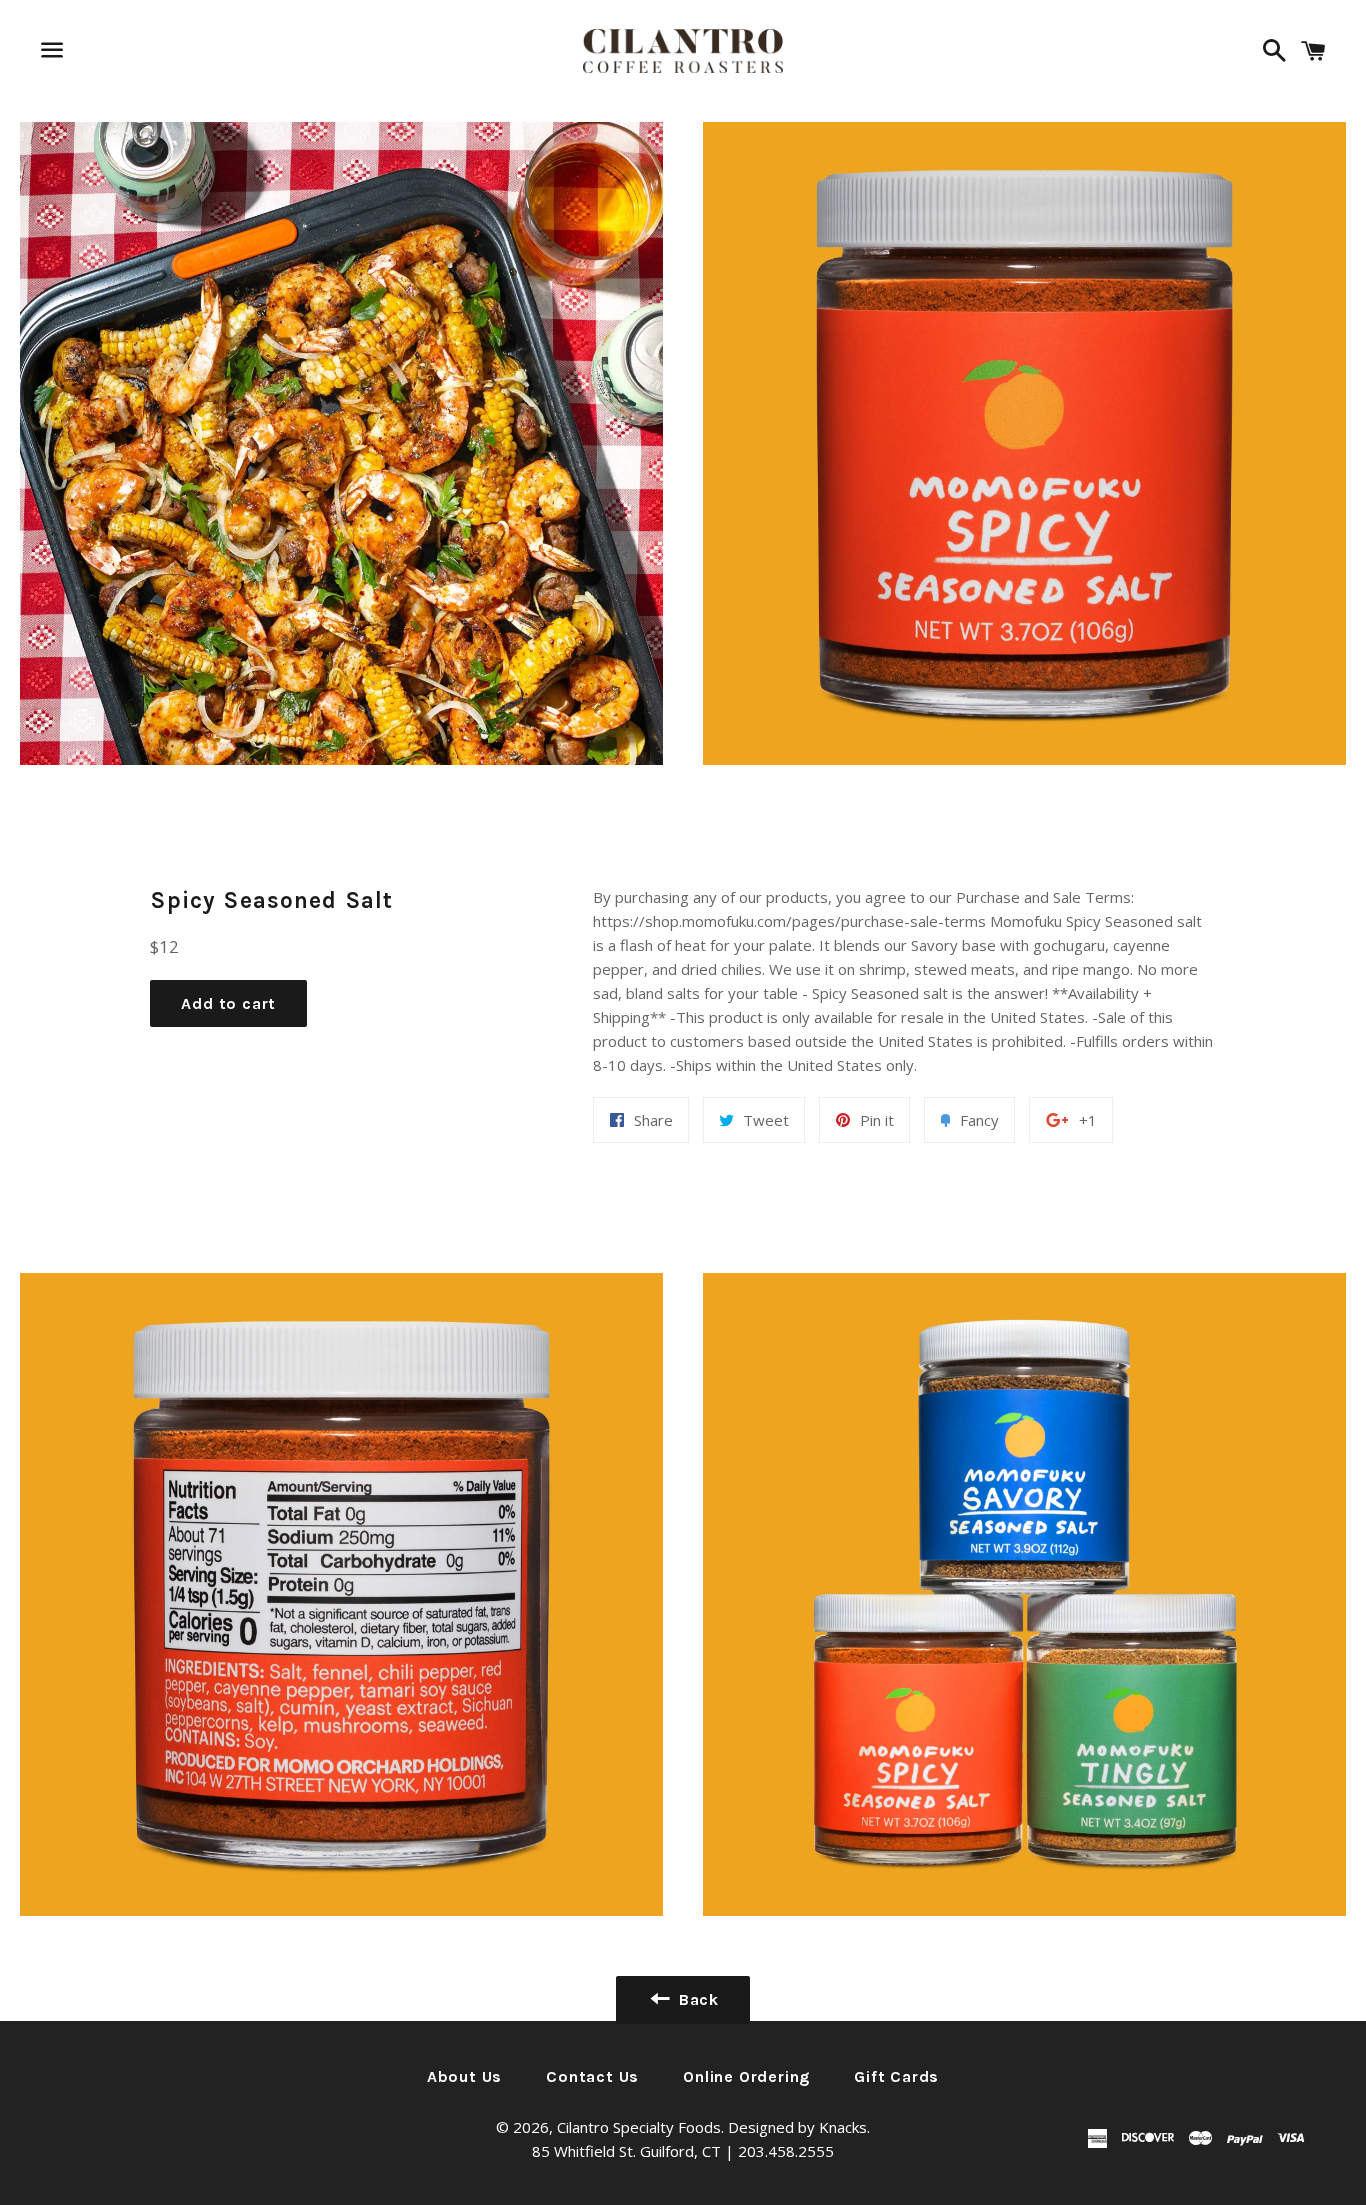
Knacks (843, 2127)
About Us (464, 2076)
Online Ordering (746, 2076)
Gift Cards (896, 2076)
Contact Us (592, 2076)
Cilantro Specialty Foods (639, 2127)
